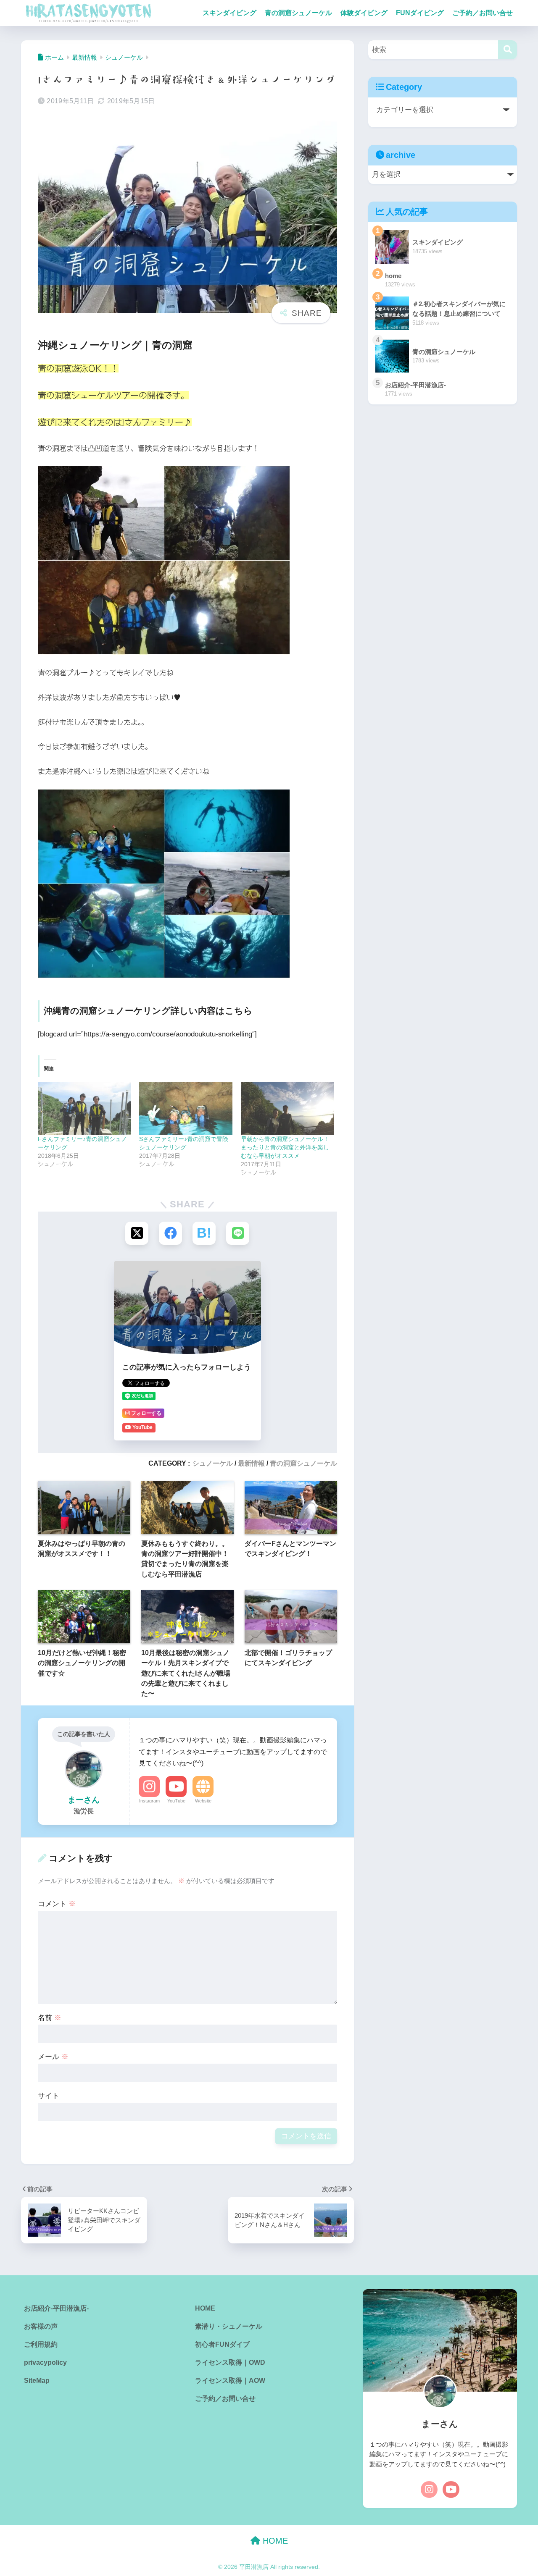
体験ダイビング (364, 13)
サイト (49, 2096)
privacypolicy (45, 2362)
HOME (205, 2308)
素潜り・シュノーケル (229, 2326)
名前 (50, 2018)
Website (203, 1801)
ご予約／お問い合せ (483, 13)
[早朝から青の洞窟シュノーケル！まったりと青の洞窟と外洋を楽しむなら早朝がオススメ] (287, 1108)
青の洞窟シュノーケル (298, 13)
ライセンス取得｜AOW (230, 2381)
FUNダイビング (420, 13)
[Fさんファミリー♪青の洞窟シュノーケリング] (84, 1108)
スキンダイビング (229, 13)
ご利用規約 (41, 2344)
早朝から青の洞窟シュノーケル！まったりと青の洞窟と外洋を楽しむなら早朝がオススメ (285, 1147)
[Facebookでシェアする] (170, 1233)
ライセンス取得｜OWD (230, 2362)
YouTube (176, 1801)
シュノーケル (213, 1463)
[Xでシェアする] (137, 1233)
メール (53, 2057)
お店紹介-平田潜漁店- (56, 2308)
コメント (57, 1904)
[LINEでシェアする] (238, 1233)
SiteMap (37, 2381)
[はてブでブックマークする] (204, 1233)
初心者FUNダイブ (222, 2344)
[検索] (508, 50)
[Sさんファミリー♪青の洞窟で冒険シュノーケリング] (186, 1108)
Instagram (149, 1801)
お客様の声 (41, 2326)
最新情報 (251, 1463)
